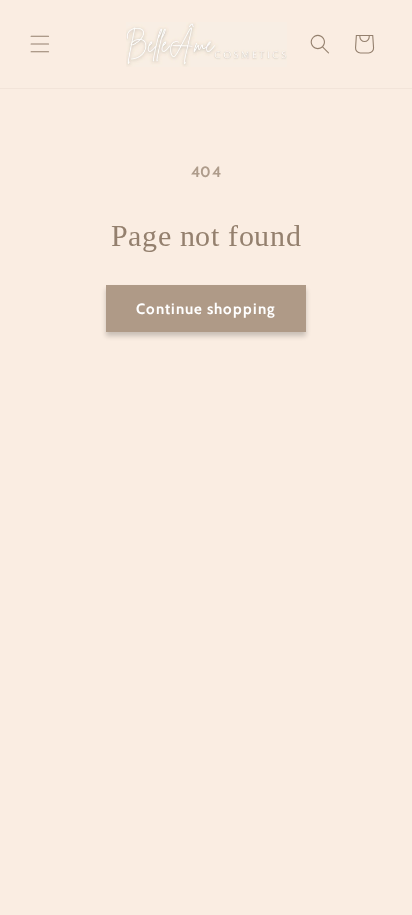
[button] (40, 44)
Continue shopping (206, 309)
